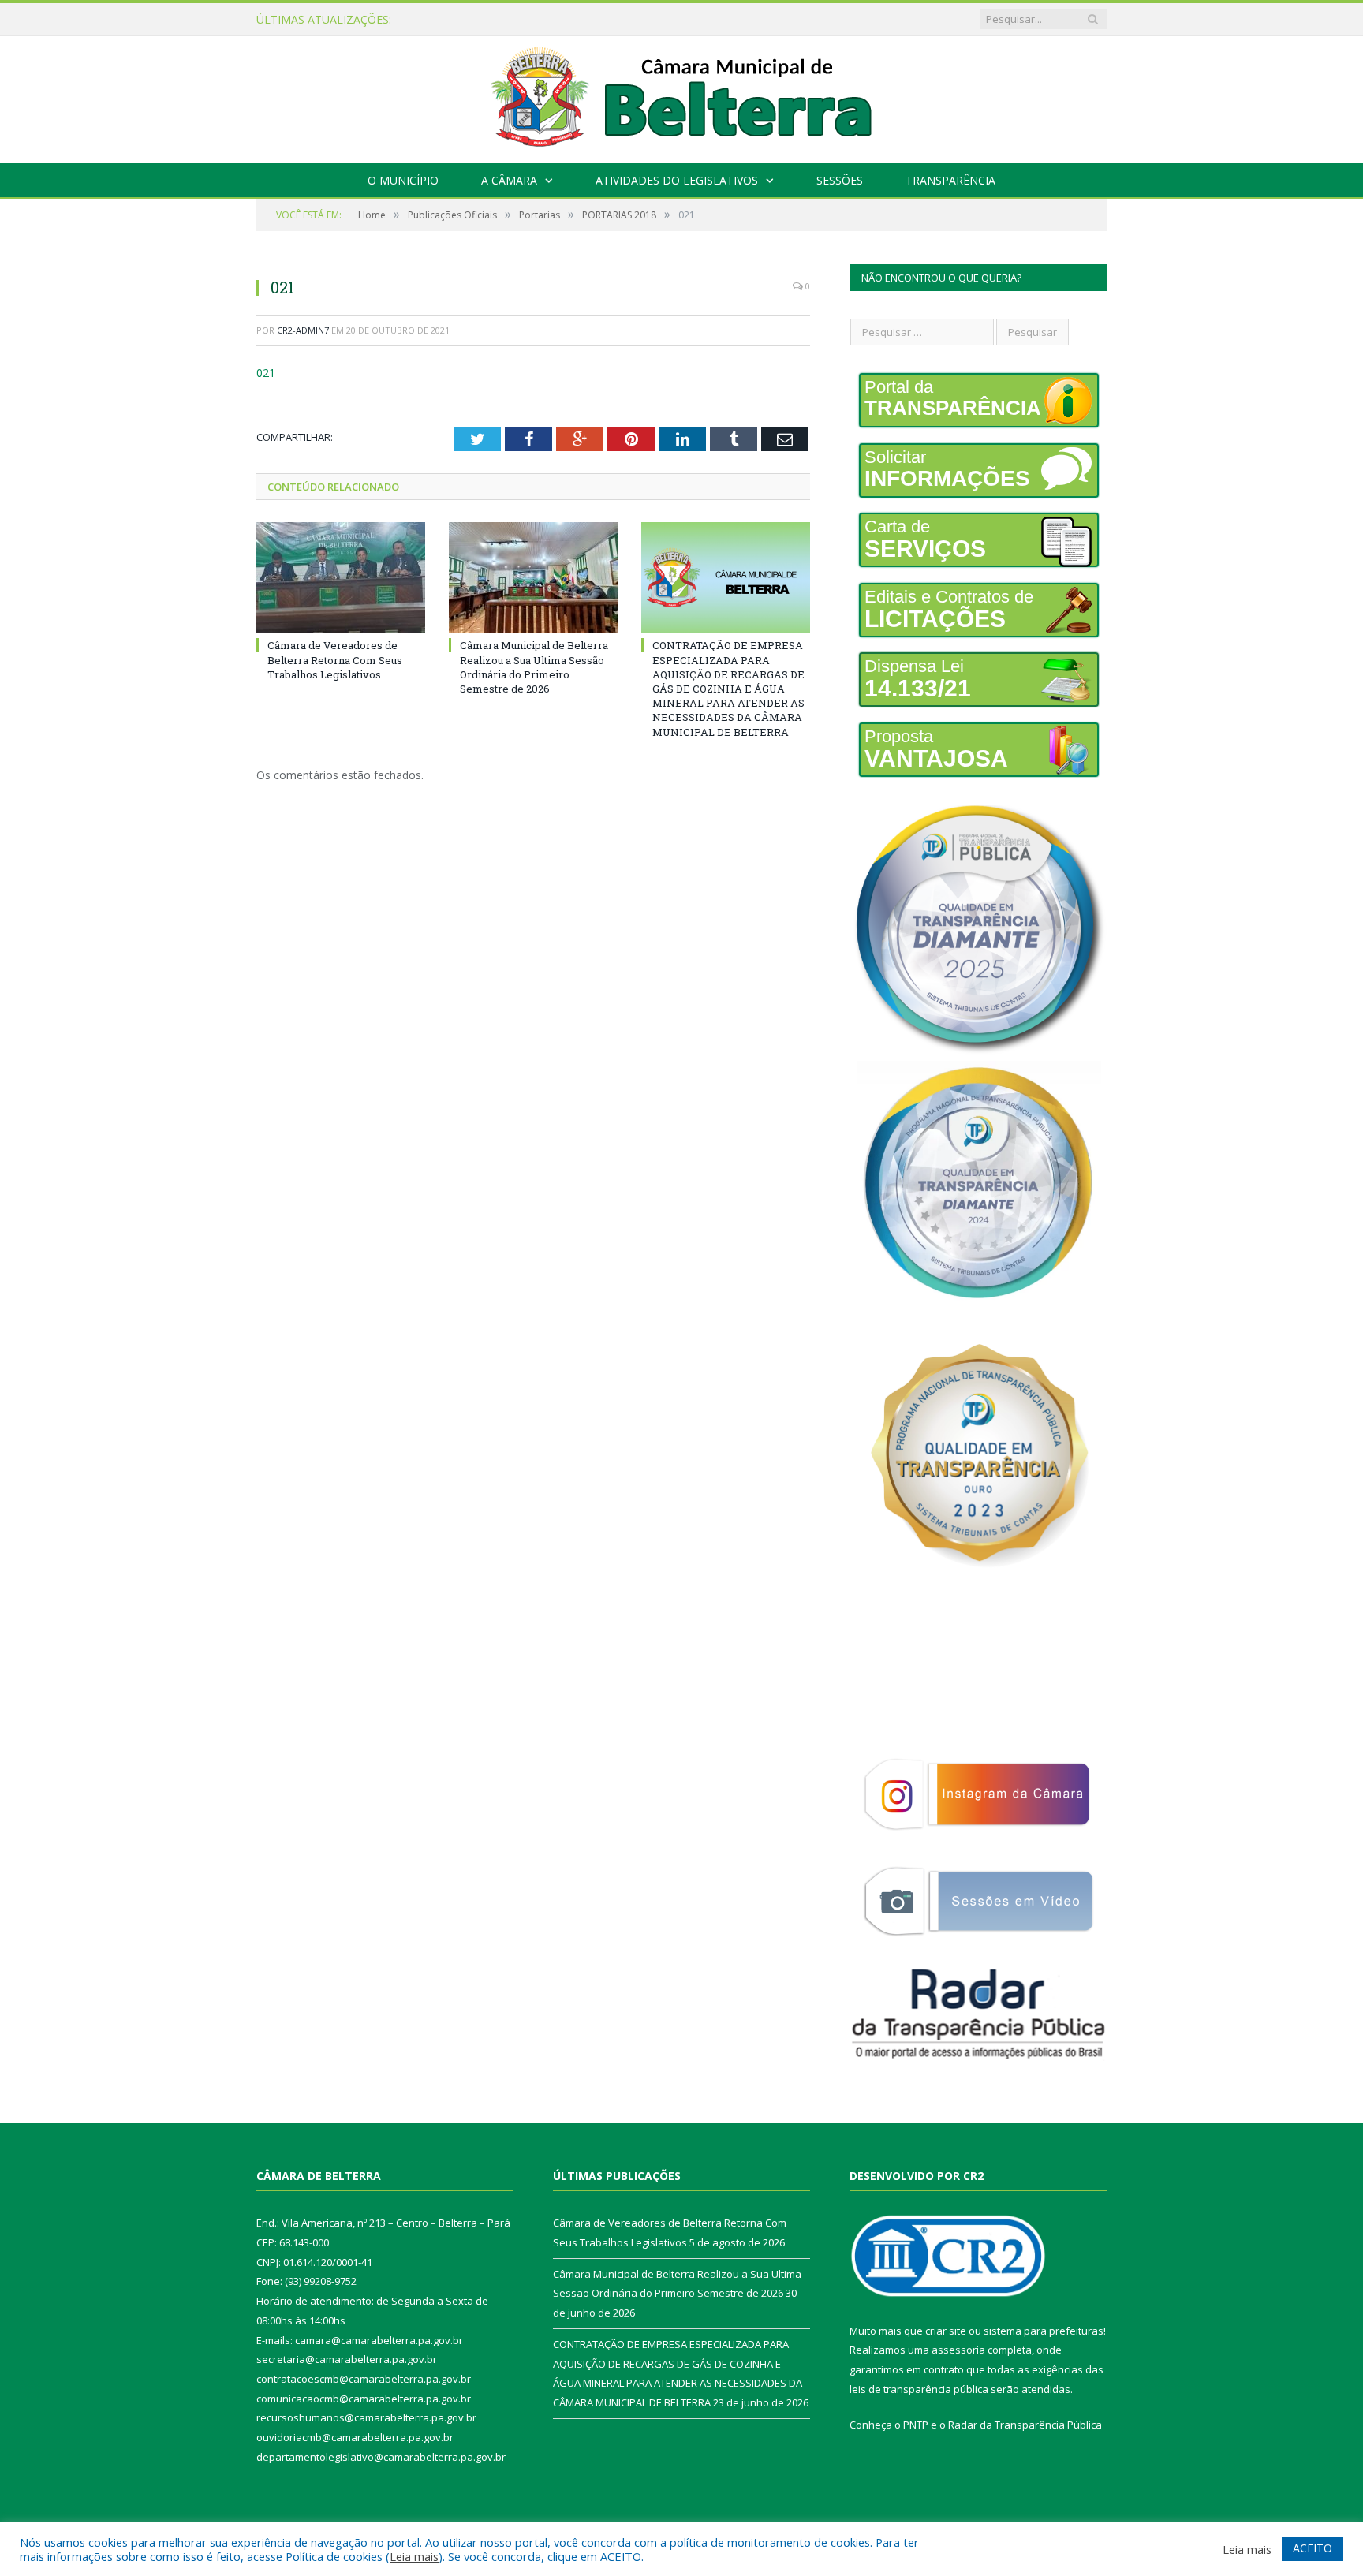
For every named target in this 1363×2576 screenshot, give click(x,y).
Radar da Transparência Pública (1025, 2425)
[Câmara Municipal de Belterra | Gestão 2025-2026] (682, 96)
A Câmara (509, 180)
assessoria (958, 2350)
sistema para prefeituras (1044, 2331)
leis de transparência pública (919, 2389)
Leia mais (414, 2556)
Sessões (840, 180)
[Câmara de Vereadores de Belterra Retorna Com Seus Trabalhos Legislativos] (341, 577)
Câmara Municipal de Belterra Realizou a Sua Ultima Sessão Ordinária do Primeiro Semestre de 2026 (612, 20)
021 (266, 373)
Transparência (950, 180)
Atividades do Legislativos (677, 180)
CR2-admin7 (303, 330)
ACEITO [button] (1313, 2548)
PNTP (916, 2425)
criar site (946, 2331)
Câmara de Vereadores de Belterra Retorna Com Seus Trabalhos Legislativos (335, 659)
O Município (403, 180)
